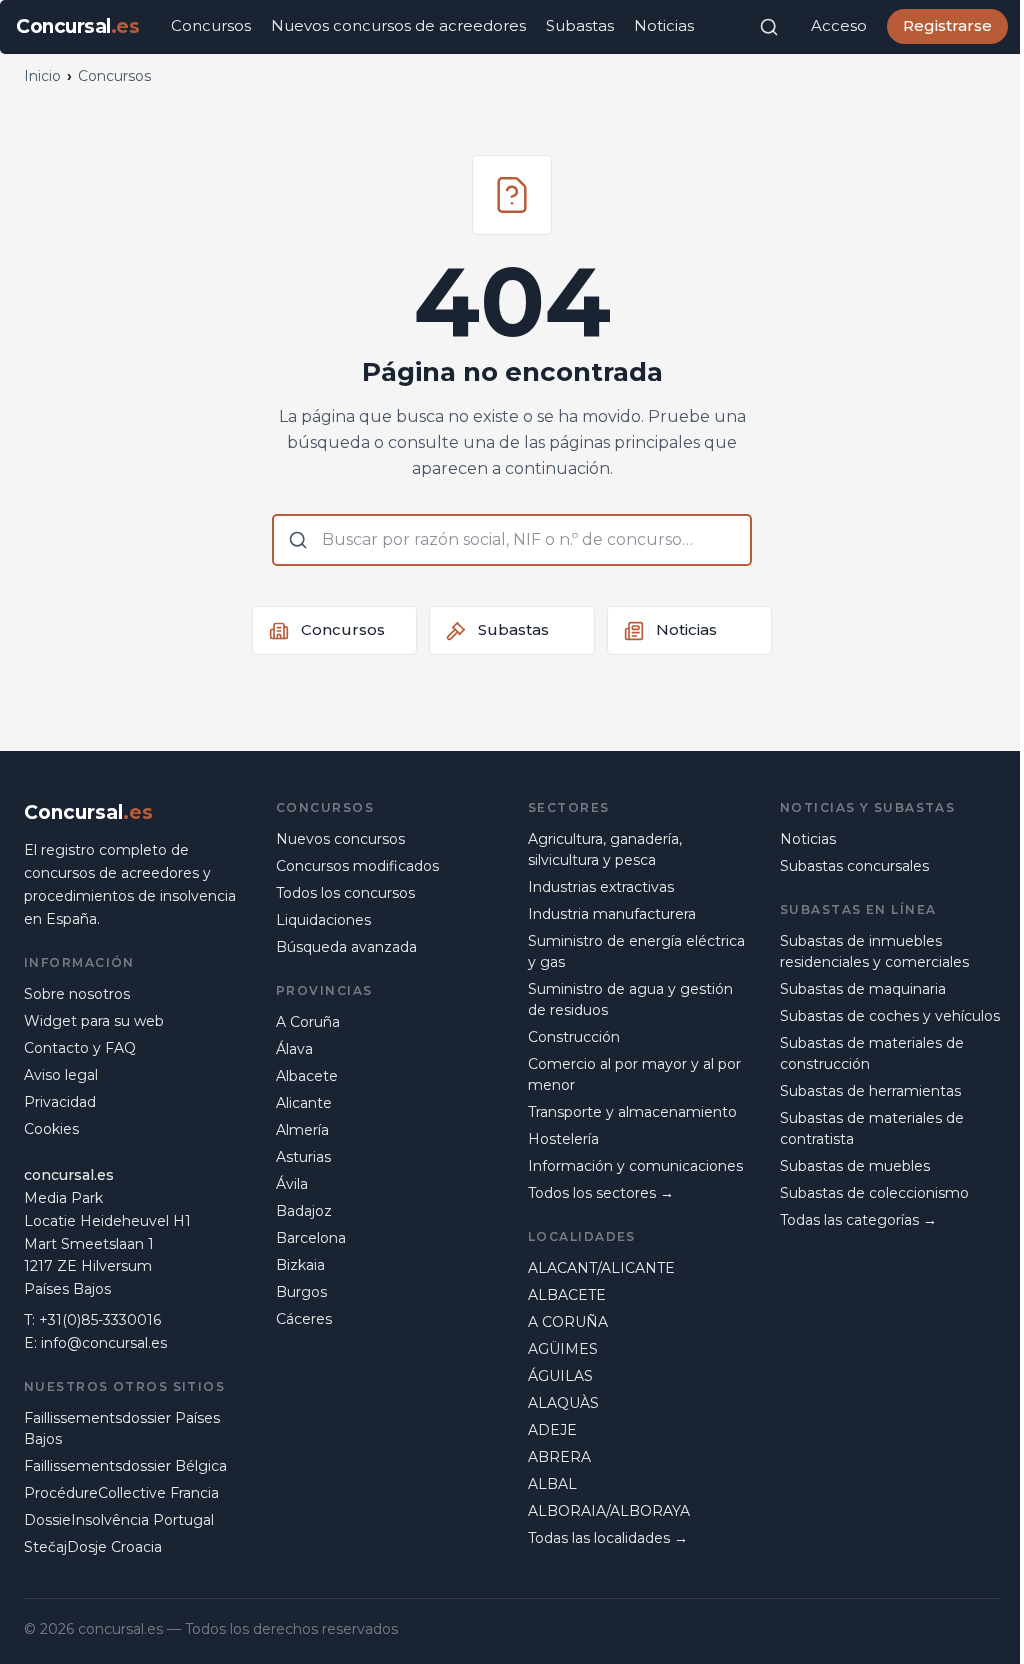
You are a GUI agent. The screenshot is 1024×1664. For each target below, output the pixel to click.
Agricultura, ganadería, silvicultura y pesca (605, 849)
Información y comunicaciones (635, 1166)
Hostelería (563, 1139)
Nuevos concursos (340, 839)
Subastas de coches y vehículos (890, 1016)
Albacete (307, 1076)
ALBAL (552, 1484)
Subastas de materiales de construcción (872, 1053)
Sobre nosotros (77, 994)
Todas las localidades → (608, 1538)
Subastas (580, 25)
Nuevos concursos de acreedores (398, 25)
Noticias (664, 25)
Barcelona (311, 1238)
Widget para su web (94, 1021)
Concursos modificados (357, 866)
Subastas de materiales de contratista (872, 1128)
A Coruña (308, 1022)
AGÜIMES (563, 1349)
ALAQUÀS (563, 1403)
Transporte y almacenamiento (632, 1112)
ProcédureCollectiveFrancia (121, 1493)
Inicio (42, 76)
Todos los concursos (345, 893)
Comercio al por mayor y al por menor (634, 1074)
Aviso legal (61, 1075)
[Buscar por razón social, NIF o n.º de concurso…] (769, 27)
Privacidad (60, 1102)
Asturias (303, 1157)
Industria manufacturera (612, 914)
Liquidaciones (323, 920)
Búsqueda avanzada (346, 947)
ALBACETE (567, 1295)
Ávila (292, 1184)
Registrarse (947, 25)
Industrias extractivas (601, 887)
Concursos (211, 25)
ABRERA (559, 1457)
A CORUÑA (568, 1322)
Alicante (304, 1103)
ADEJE (552, 1430)
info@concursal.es (104, 1343)
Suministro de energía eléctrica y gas (636, 951)
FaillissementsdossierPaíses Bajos (122, 1428)
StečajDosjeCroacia (93, 1547)
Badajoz (304, 1211)
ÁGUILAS (560, 1376)
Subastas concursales (854, 866)
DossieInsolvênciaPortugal (119, 1520)
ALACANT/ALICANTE (601, 1268)
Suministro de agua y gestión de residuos (630, 999)
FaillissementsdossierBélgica (125, 1466)
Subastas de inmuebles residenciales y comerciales (874, 951)
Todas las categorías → (858, 1220)
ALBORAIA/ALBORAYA (609, 1511)
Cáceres (304, 1319)
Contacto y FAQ (80, 1048)
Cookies (51, 1129)
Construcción (574, 1037)
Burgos (301, 1292)
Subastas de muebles (855, 1166)
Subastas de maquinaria (863, 989)
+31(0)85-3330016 (100, 1320)
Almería (302, 1130)
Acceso (839, 25)
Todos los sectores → (601, 1193)
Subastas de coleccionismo (874, 1193)
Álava (294, 1049)
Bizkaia (300, 1265)
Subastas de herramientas (870, 1091)
